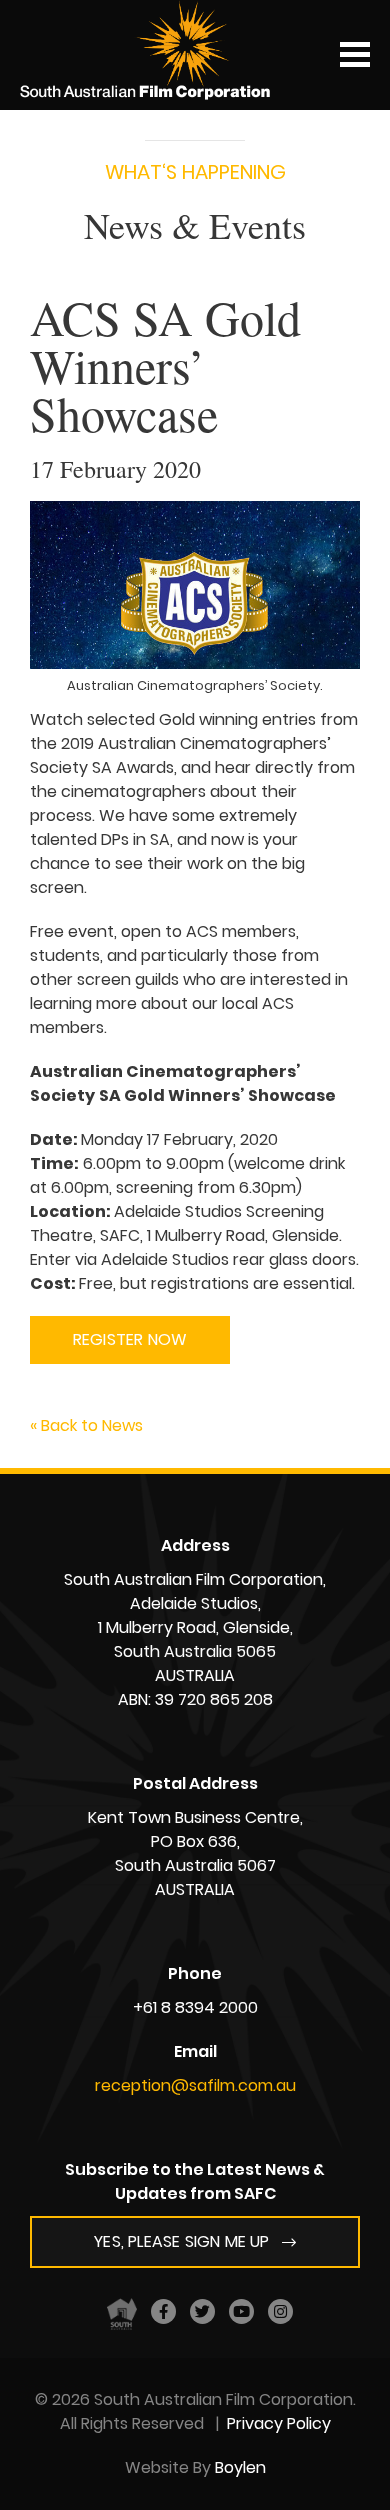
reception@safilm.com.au (195, 2085)
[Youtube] (241, 2311)
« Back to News (86, 1425)
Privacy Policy (279, 2423)
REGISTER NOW (130, 1339)
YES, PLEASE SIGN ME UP (181, 2241)
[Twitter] (202, 2311)
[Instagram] (280, 2311)
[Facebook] (163, 2311)
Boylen (240, 2467)
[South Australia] (122, 2313)
